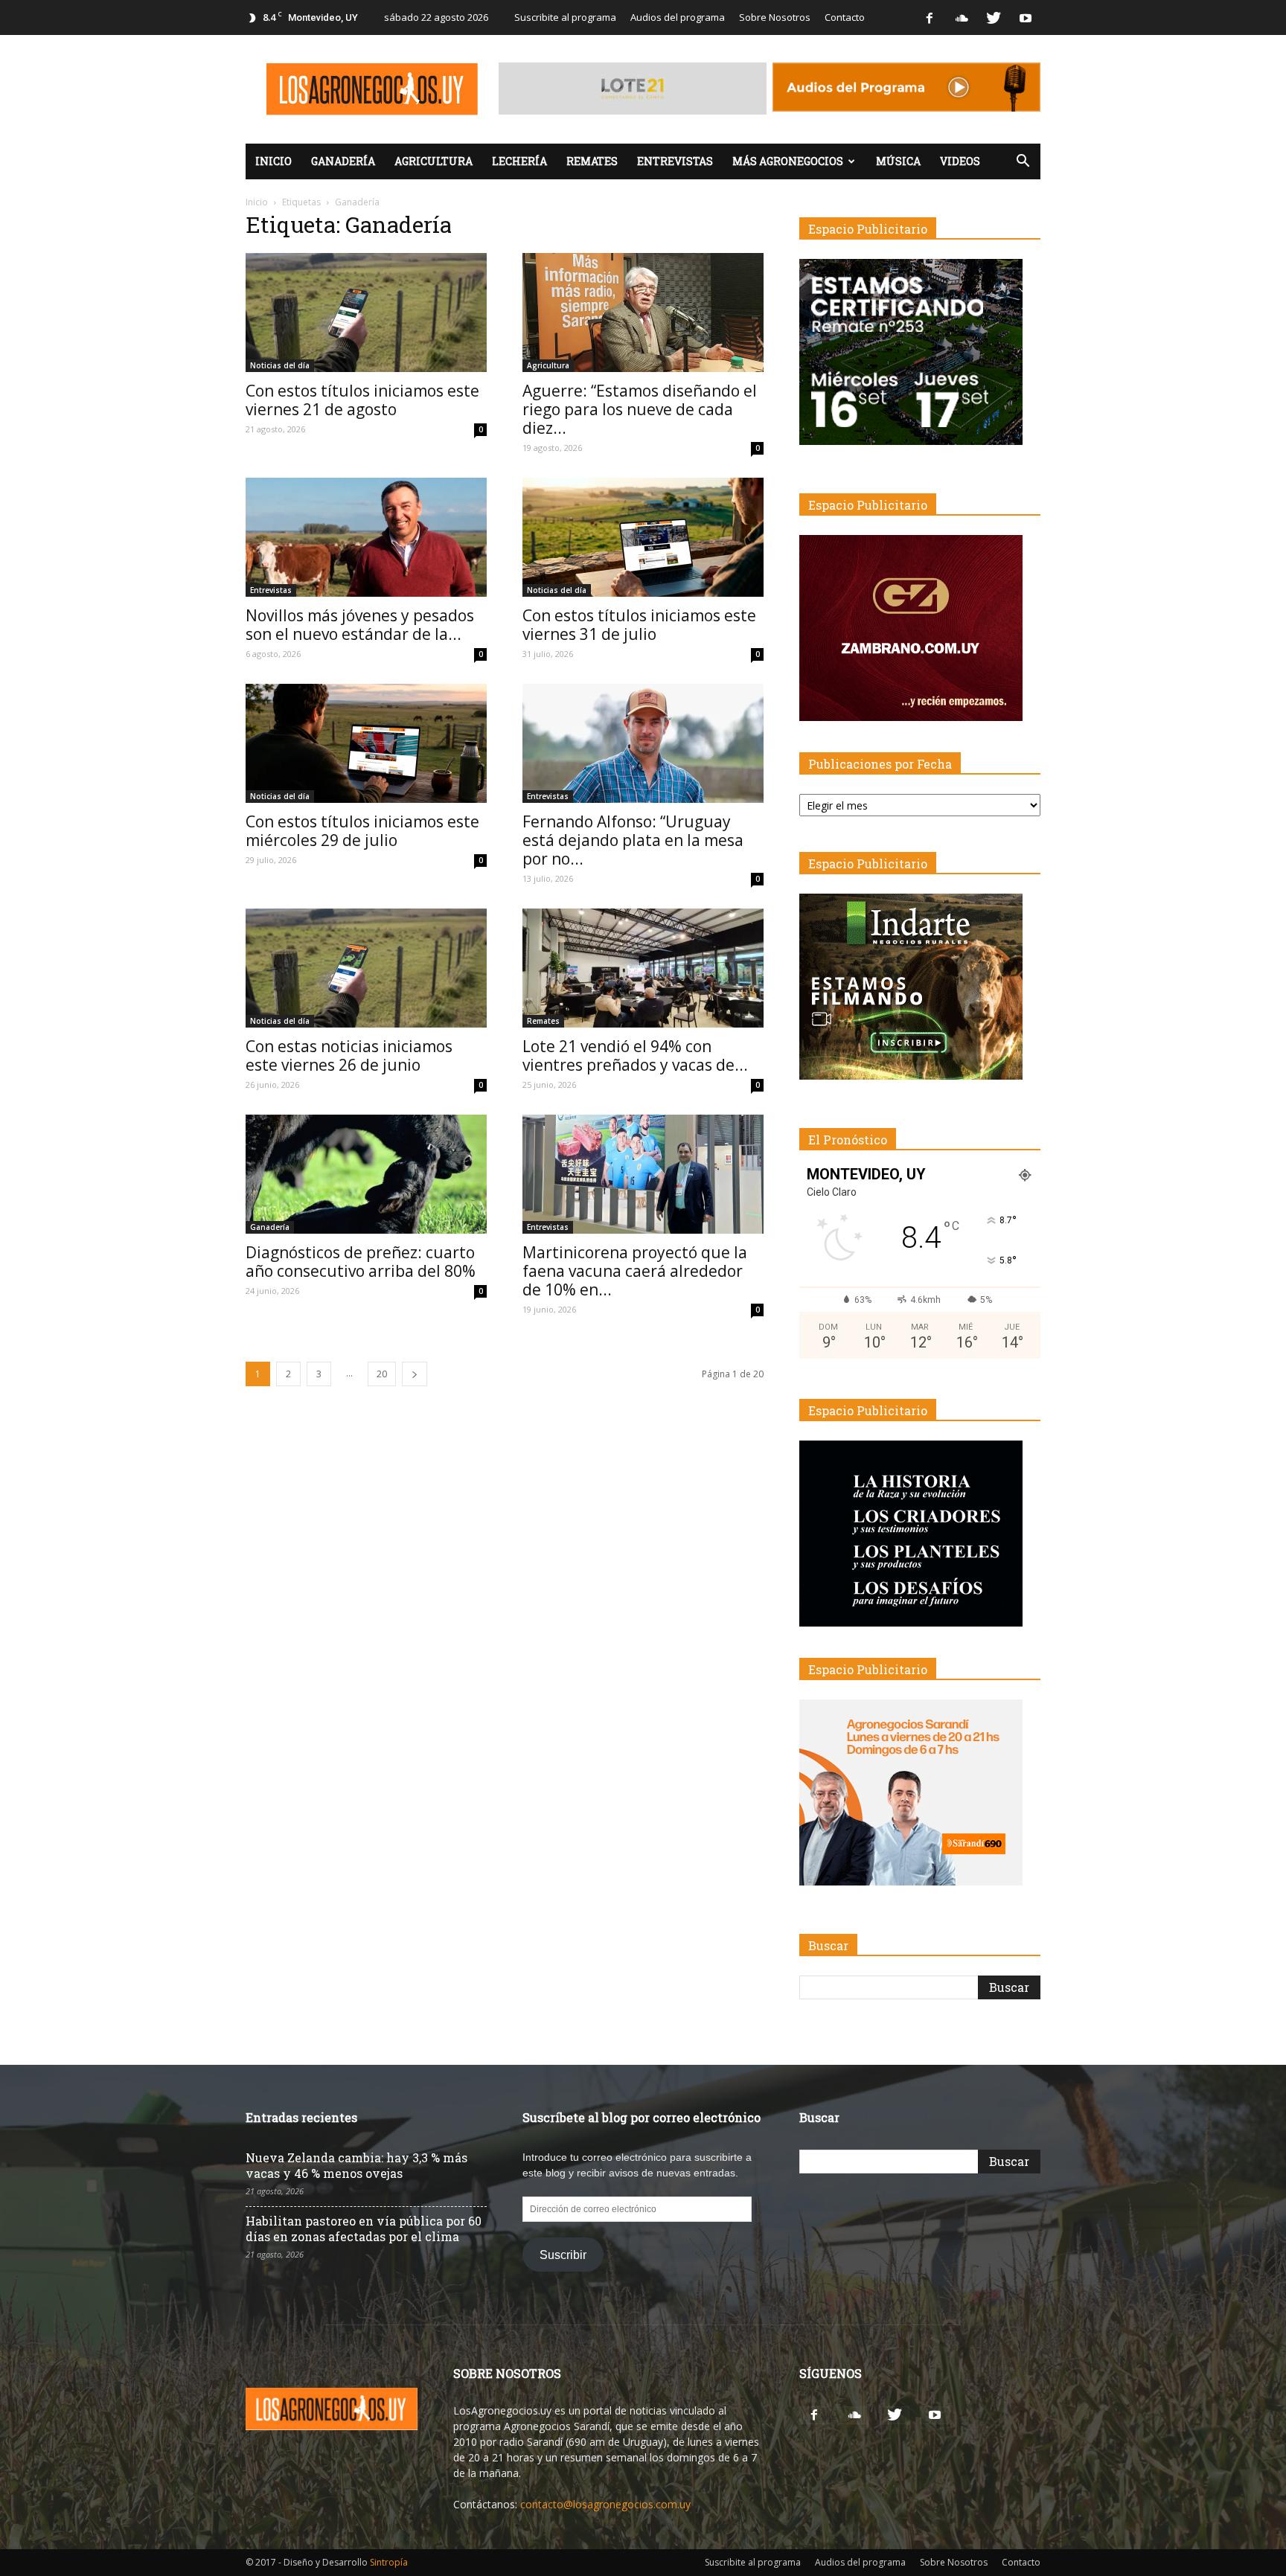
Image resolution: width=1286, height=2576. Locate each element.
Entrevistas (675, 161)
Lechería (519, 161)
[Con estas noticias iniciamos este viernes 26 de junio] (366, 968)
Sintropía (389, 2562)
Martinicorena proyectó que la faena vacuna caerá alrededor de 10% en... (635, 1271)
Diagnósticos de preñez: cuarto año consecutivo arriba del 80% (361, 1262)
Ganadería (343, 161)
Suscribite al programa (565, 17)
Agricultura (434, 161)
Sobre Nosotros (775, 17)
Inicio (273, 161)
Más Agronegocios (788, 161)
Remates (592, 161)
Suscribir (563, 2255)
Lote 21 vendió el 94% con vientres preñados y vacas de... (635, 1055)
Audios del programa (678, 17)
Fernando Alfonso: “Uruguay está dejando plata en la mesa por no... (633, 840)
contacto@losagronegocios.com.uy (605, 2504)
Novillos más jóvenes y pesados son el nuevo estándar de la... (360, 625)
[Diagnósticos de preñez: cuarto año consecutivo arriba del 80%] (366, 1174)
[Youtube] (1026, 17)
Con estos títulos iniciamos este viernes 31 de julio (639, 625)
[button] (1023, 161)
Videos (960, 161)
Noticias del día (280, 365)
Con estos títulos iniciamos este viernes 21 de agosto (362, 400)
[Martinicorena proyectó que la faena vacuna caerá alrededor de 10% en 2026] (643, 1174)
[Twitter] (994, 17)
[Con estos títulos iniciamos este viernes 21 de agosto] (366, 313)
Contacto (845, 17)
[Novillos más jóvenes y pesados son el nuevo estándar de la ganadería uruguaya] (366, 537)
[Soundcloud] (962, 17)
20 (382, 1374)
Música (898, 161)
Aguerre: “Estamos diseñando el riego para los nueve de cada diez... (640, 409)
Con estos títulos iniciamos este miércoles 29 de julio (362, 831)
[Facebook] (930, 17)
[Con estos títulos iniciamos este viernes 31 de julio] (643, 537)
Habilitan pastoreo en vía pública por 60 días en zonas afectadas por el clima (364, 2229)
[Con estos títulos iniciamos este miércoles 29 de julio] (366, 743)
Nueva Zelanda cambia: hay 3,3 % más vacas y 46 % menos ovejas (356, 2165)
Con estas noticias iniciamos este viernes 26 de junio (349, 1055)
